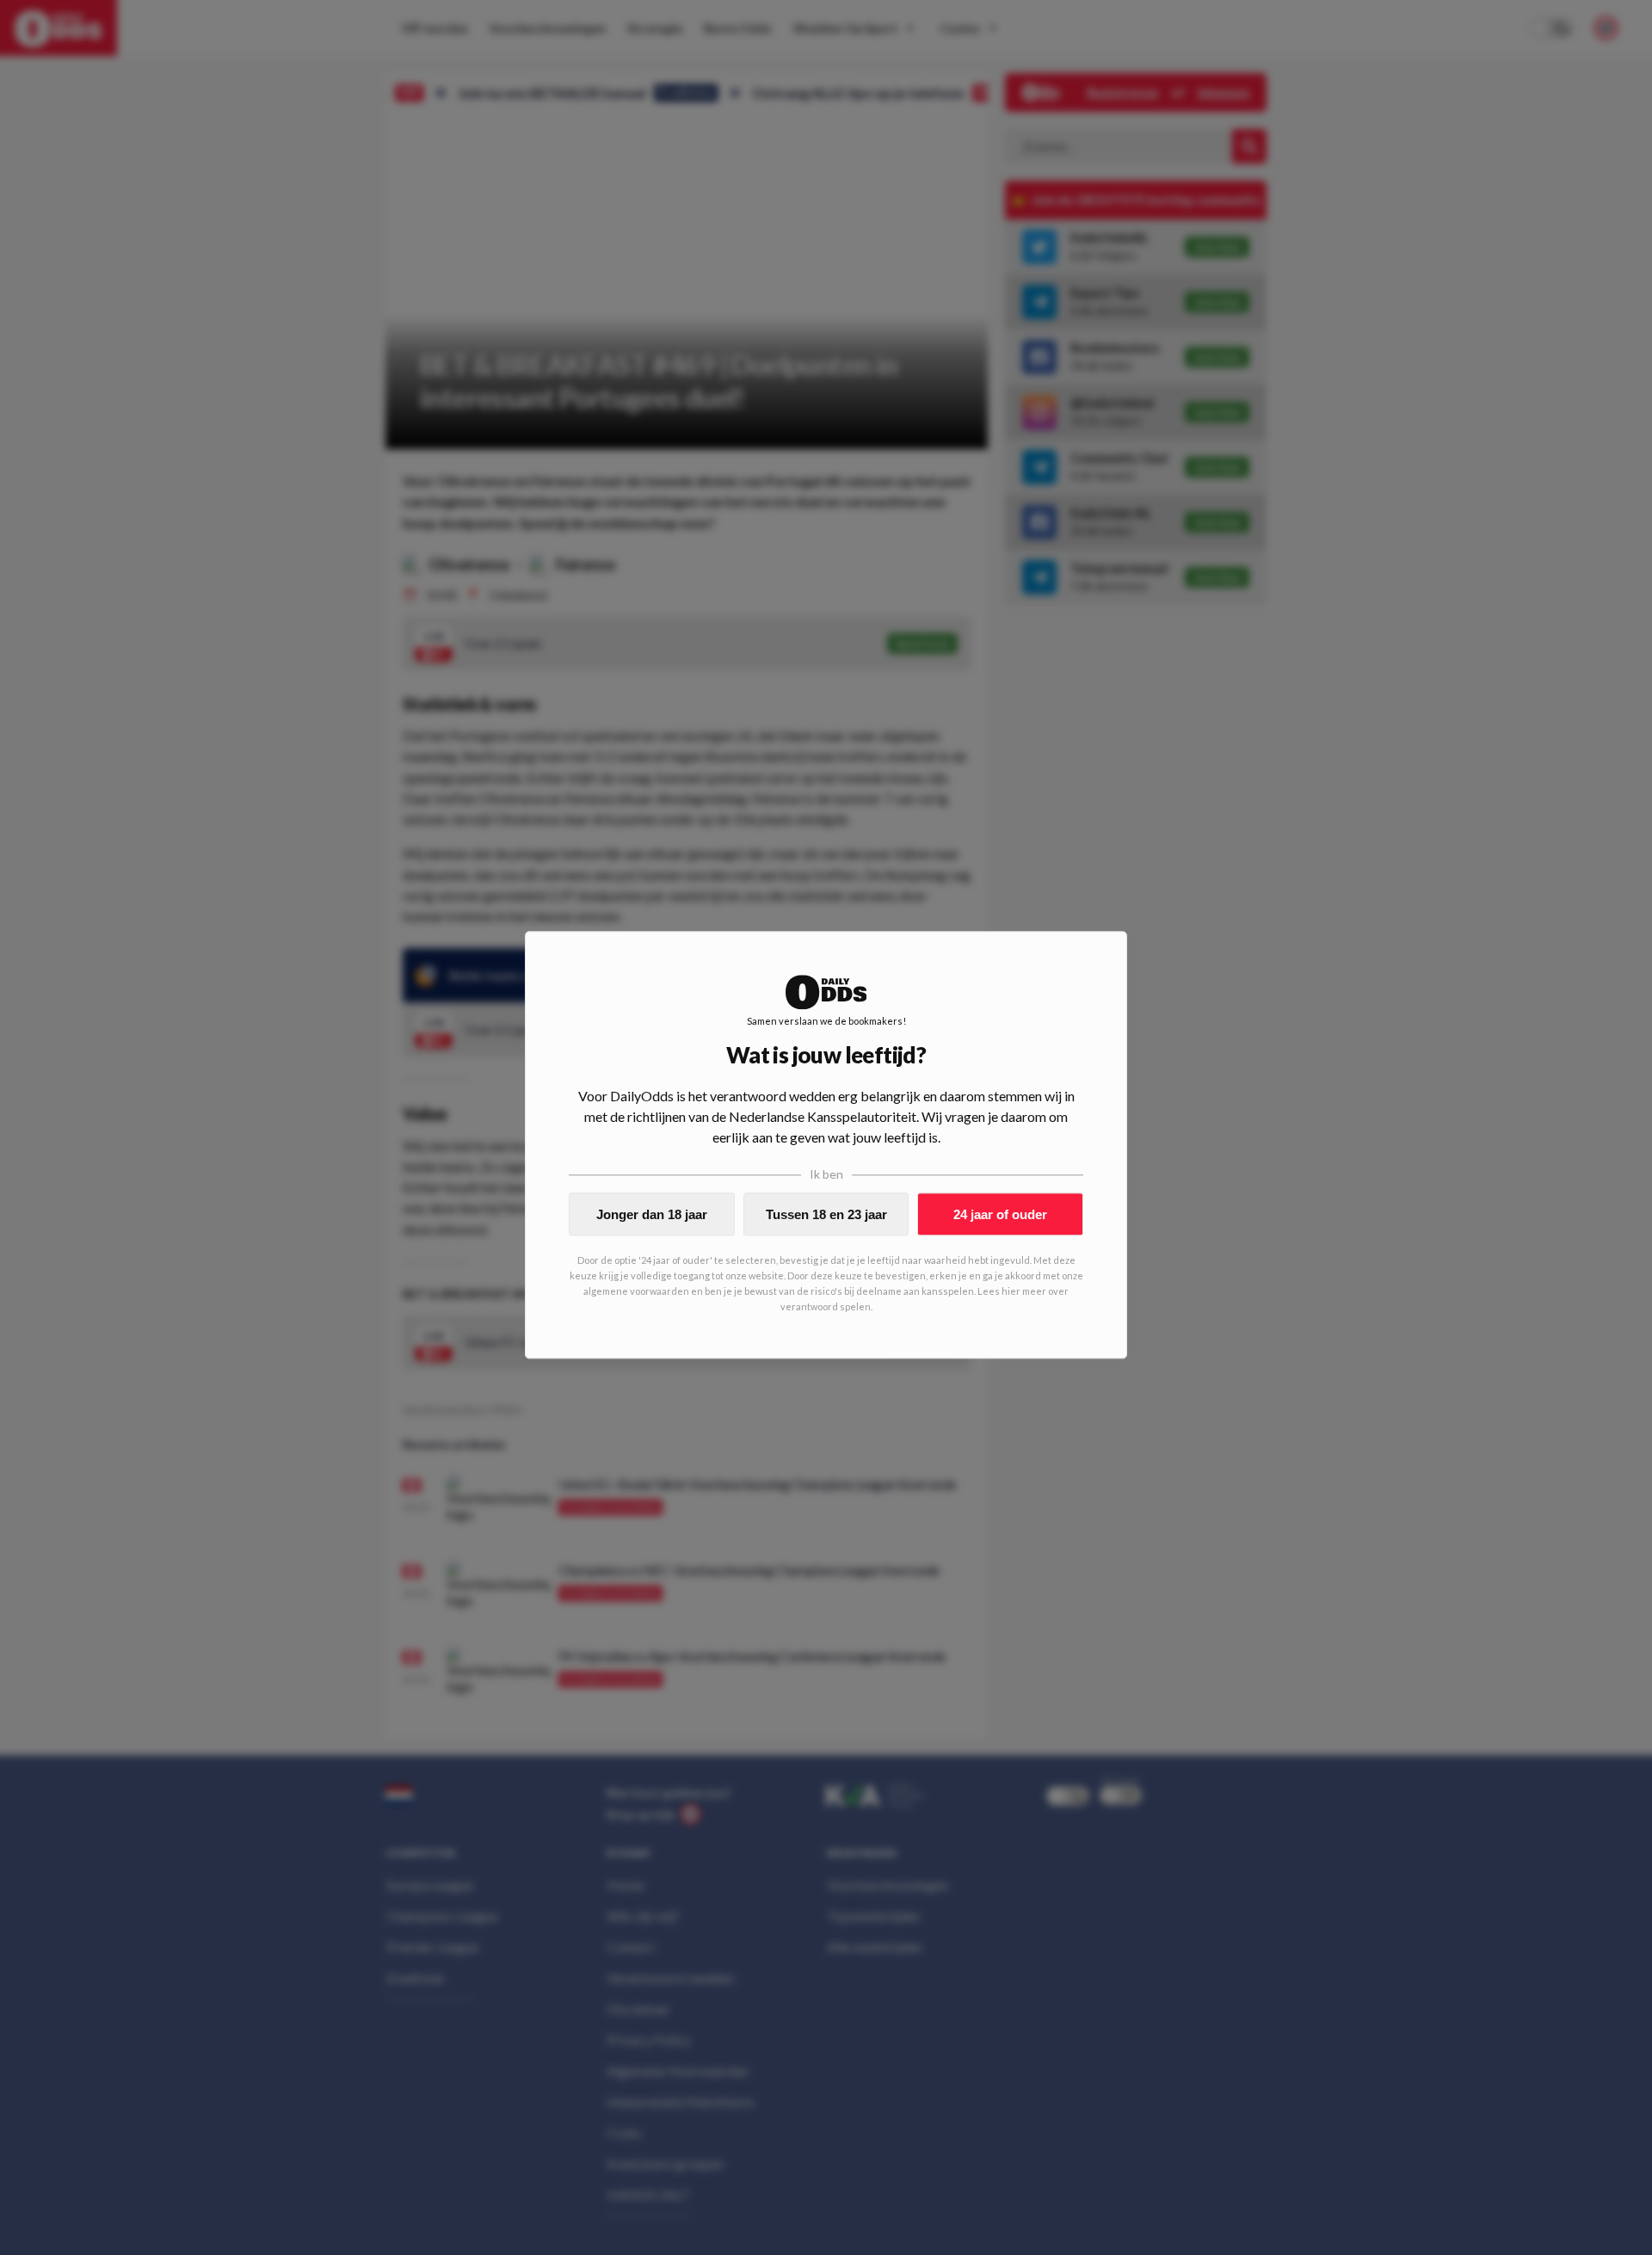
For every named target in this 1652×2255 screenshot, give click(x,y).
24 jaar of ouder (1000, 1214)
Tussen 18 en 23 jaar (826, 1214)
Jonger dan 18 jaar (652, 1214)
